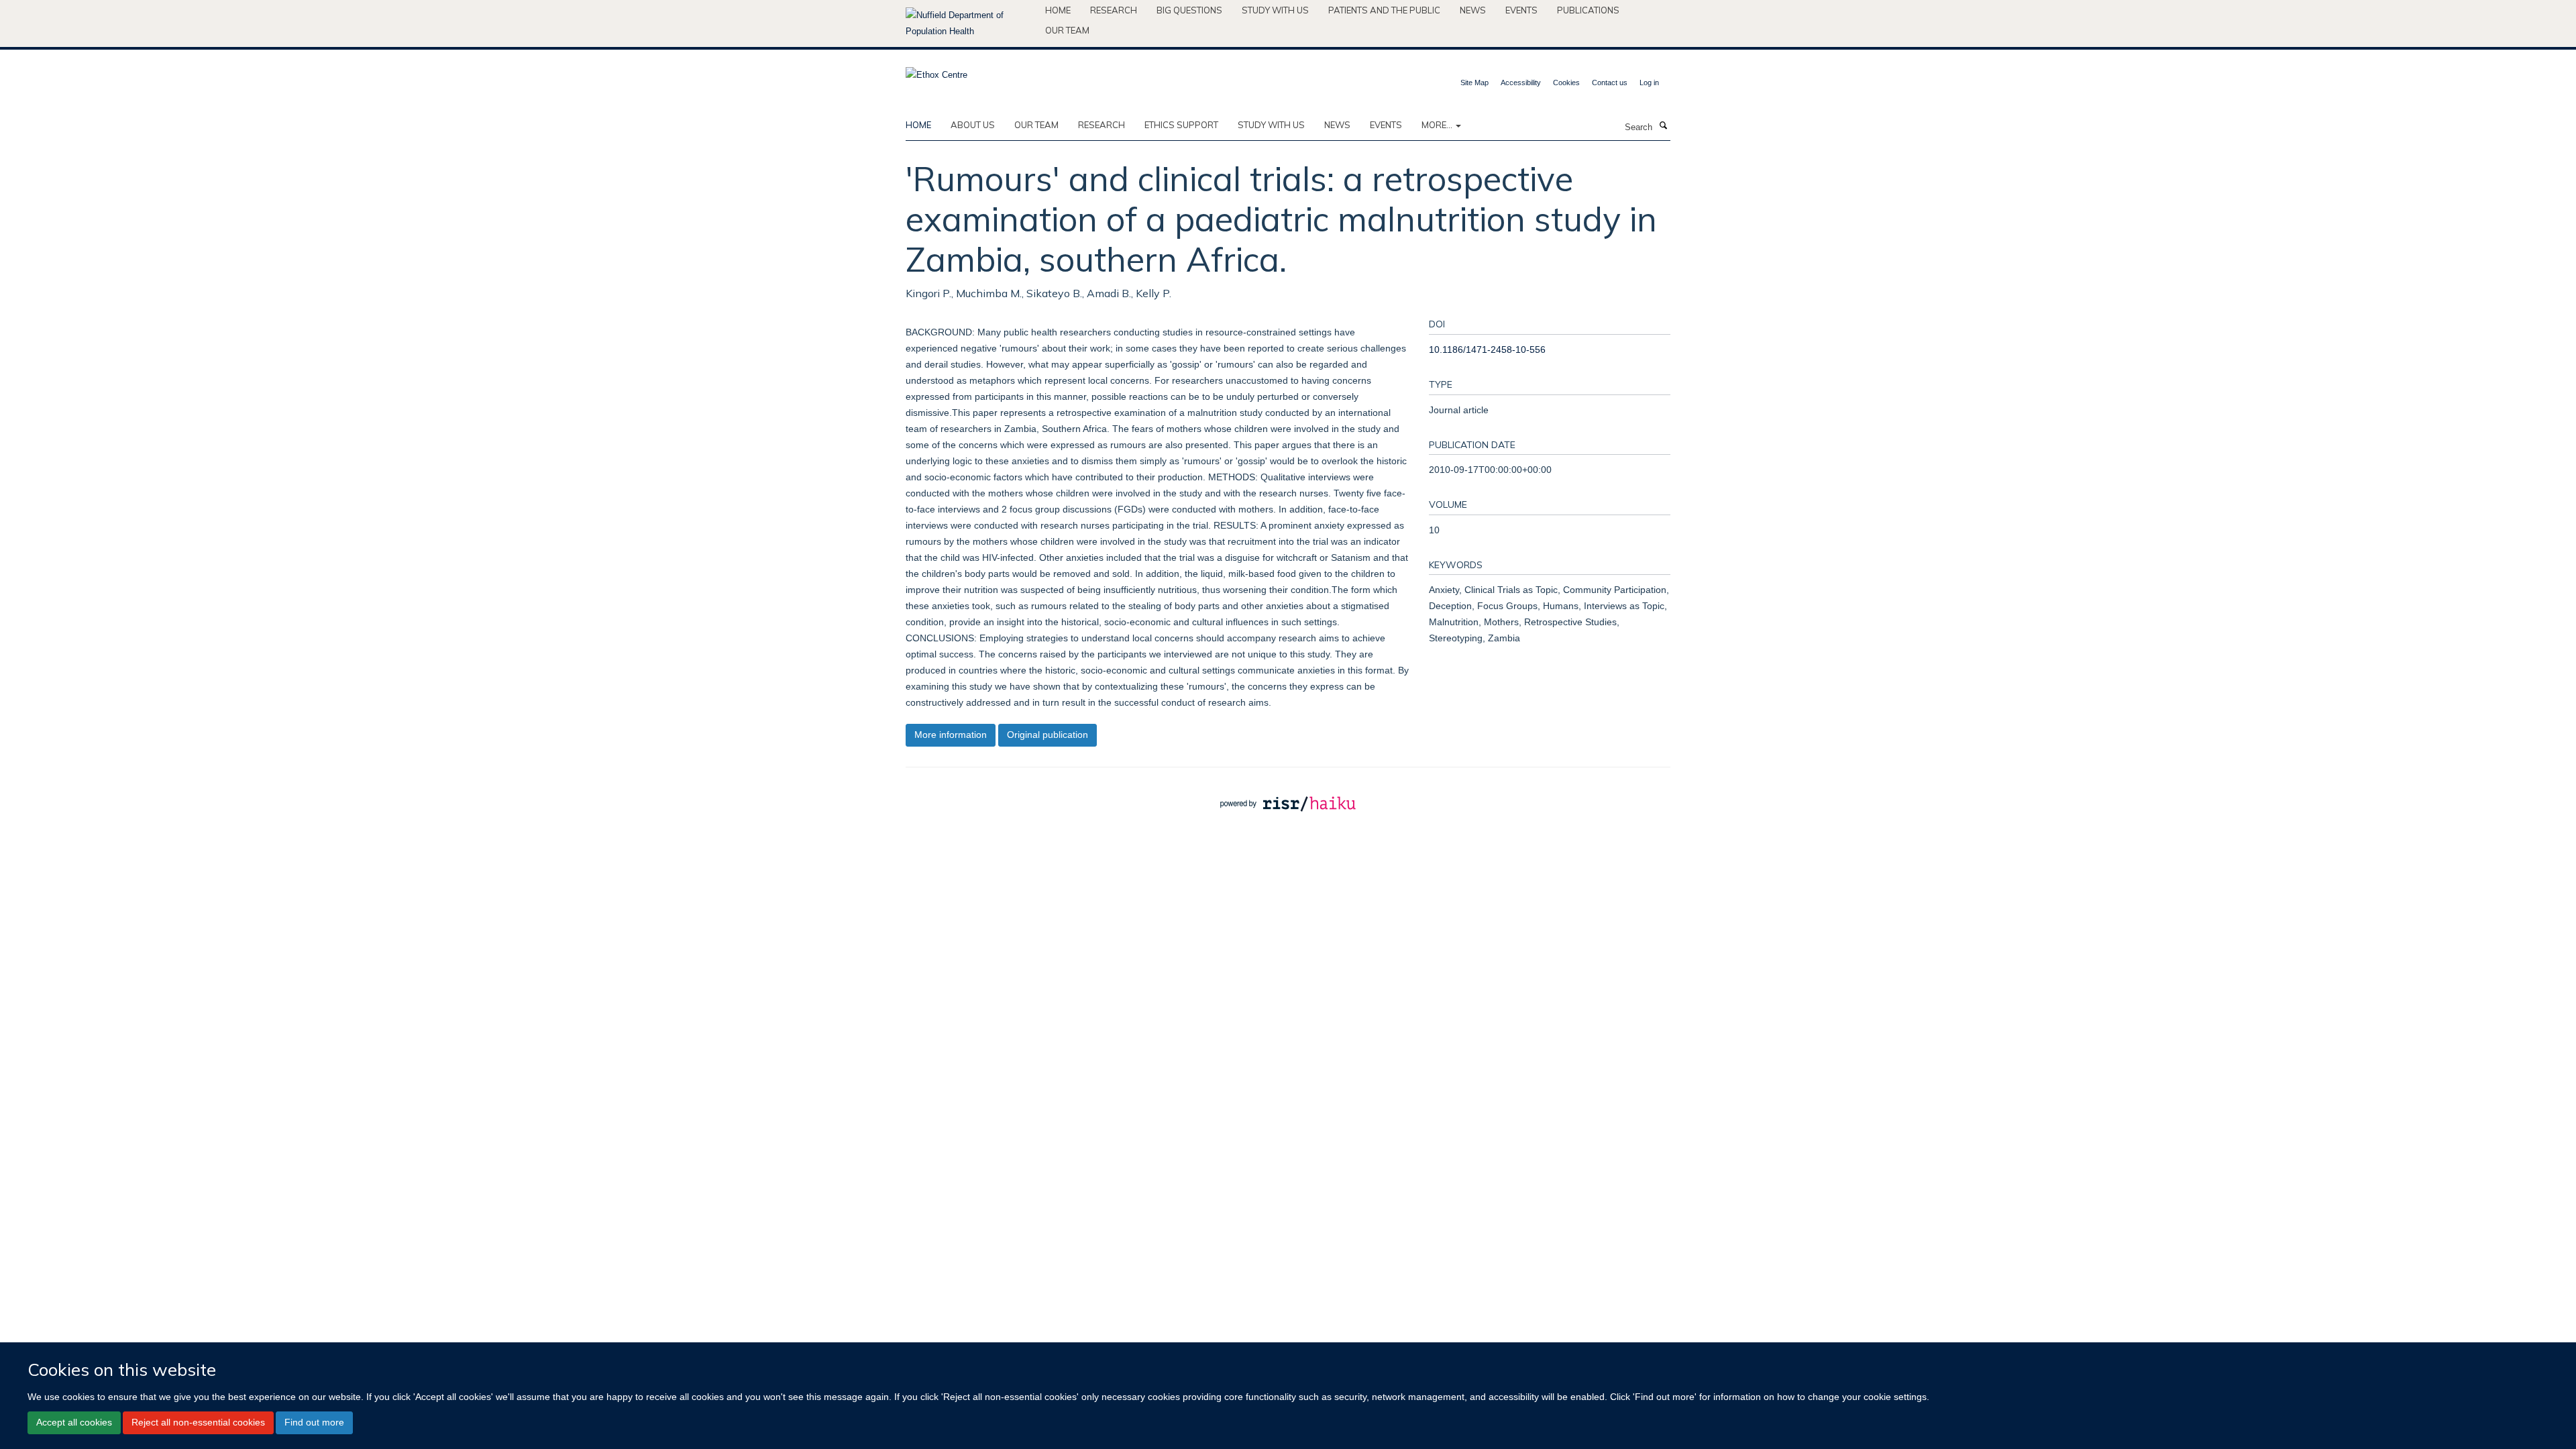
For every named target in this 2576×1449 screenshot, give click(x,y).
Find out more (314, 1422)
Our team (1067, 30)
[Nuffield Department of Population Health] (970, 23)
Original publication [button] (1048, 735)
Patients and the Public (1384, 10)
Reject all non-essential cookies (198, 1422)
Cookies (1566, 83)
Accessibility (1521, 83)
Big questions (1189, 10)
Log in (1649, 83)
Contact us (1610, 83)
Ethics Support (1181, 125)
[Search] (1663, 126)
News (1473, 10)
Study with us (1275, 10)
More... (1438, 125)
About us (973, 125)
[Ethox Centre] (936, 71)
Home (1058, 10)
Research (1114, 10)
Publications (1588, 10)
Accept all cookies (74, 1422)
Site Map (1474, 83)
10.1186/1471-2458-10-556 (1487, 350)
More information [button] (951, 735)
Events (1521, 10)
